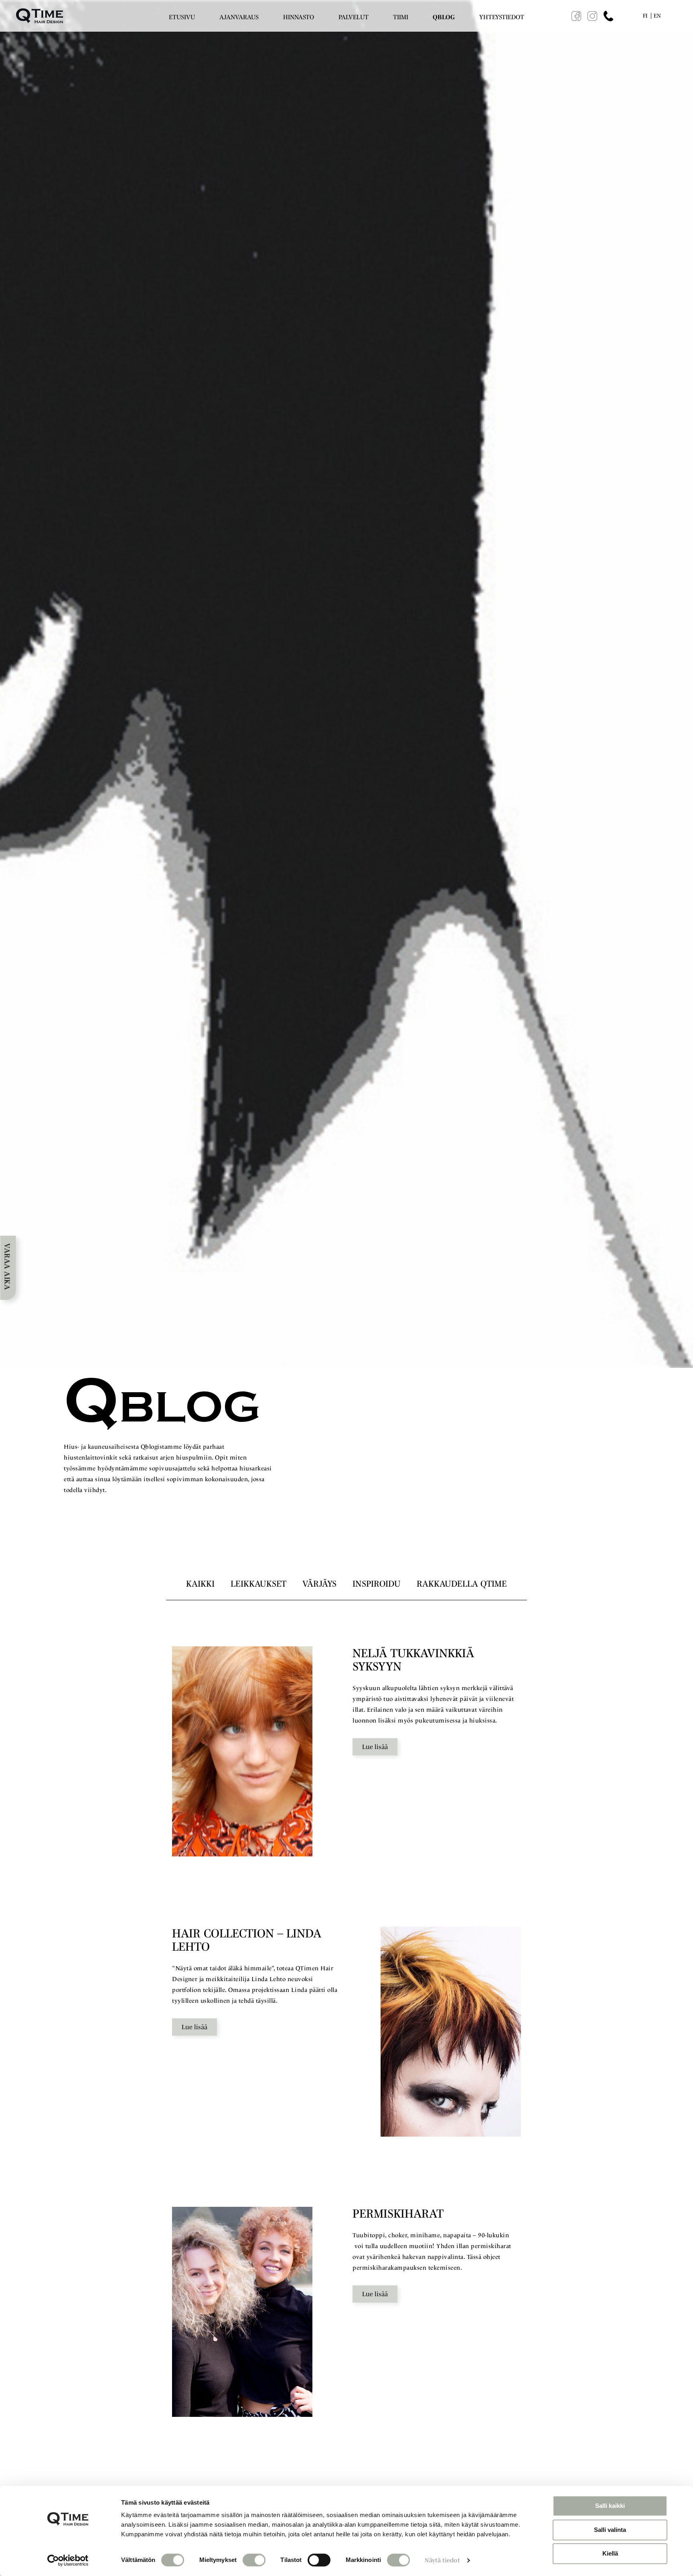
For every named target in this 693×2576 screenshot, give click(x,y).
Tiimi (401, 17)
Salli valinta (610, 2530)
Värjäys (319, 1583)
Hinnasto (299, 17)
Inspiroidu (377, 1583)
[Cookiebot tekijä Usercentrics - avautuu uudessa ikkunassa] (68, 2560)
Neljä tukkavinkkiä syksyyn (413, 1660)
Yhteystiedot (502, 17)
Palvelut (354, 17)
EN (657, 16)
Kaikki (200, 1583)
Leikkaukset (258, 1583)
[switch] (254, 2560)
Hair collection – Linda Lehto (247, 1940)
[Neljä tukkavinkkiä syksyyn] (242, 1751)
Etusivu (182, 17)
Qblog (444, 17)
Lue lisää (375, 1747)
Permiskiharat (398, 2213)
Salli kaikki (610, 2506)
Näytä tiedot (442, 2560)
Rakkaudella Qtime (462, 1583)
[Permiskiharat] (242, 2312)
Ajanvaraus (239, 17)
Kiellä (610, 2553)
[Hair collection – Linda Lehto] (451, 2032)
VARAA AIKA (7, 1267)
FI (645, 16)
